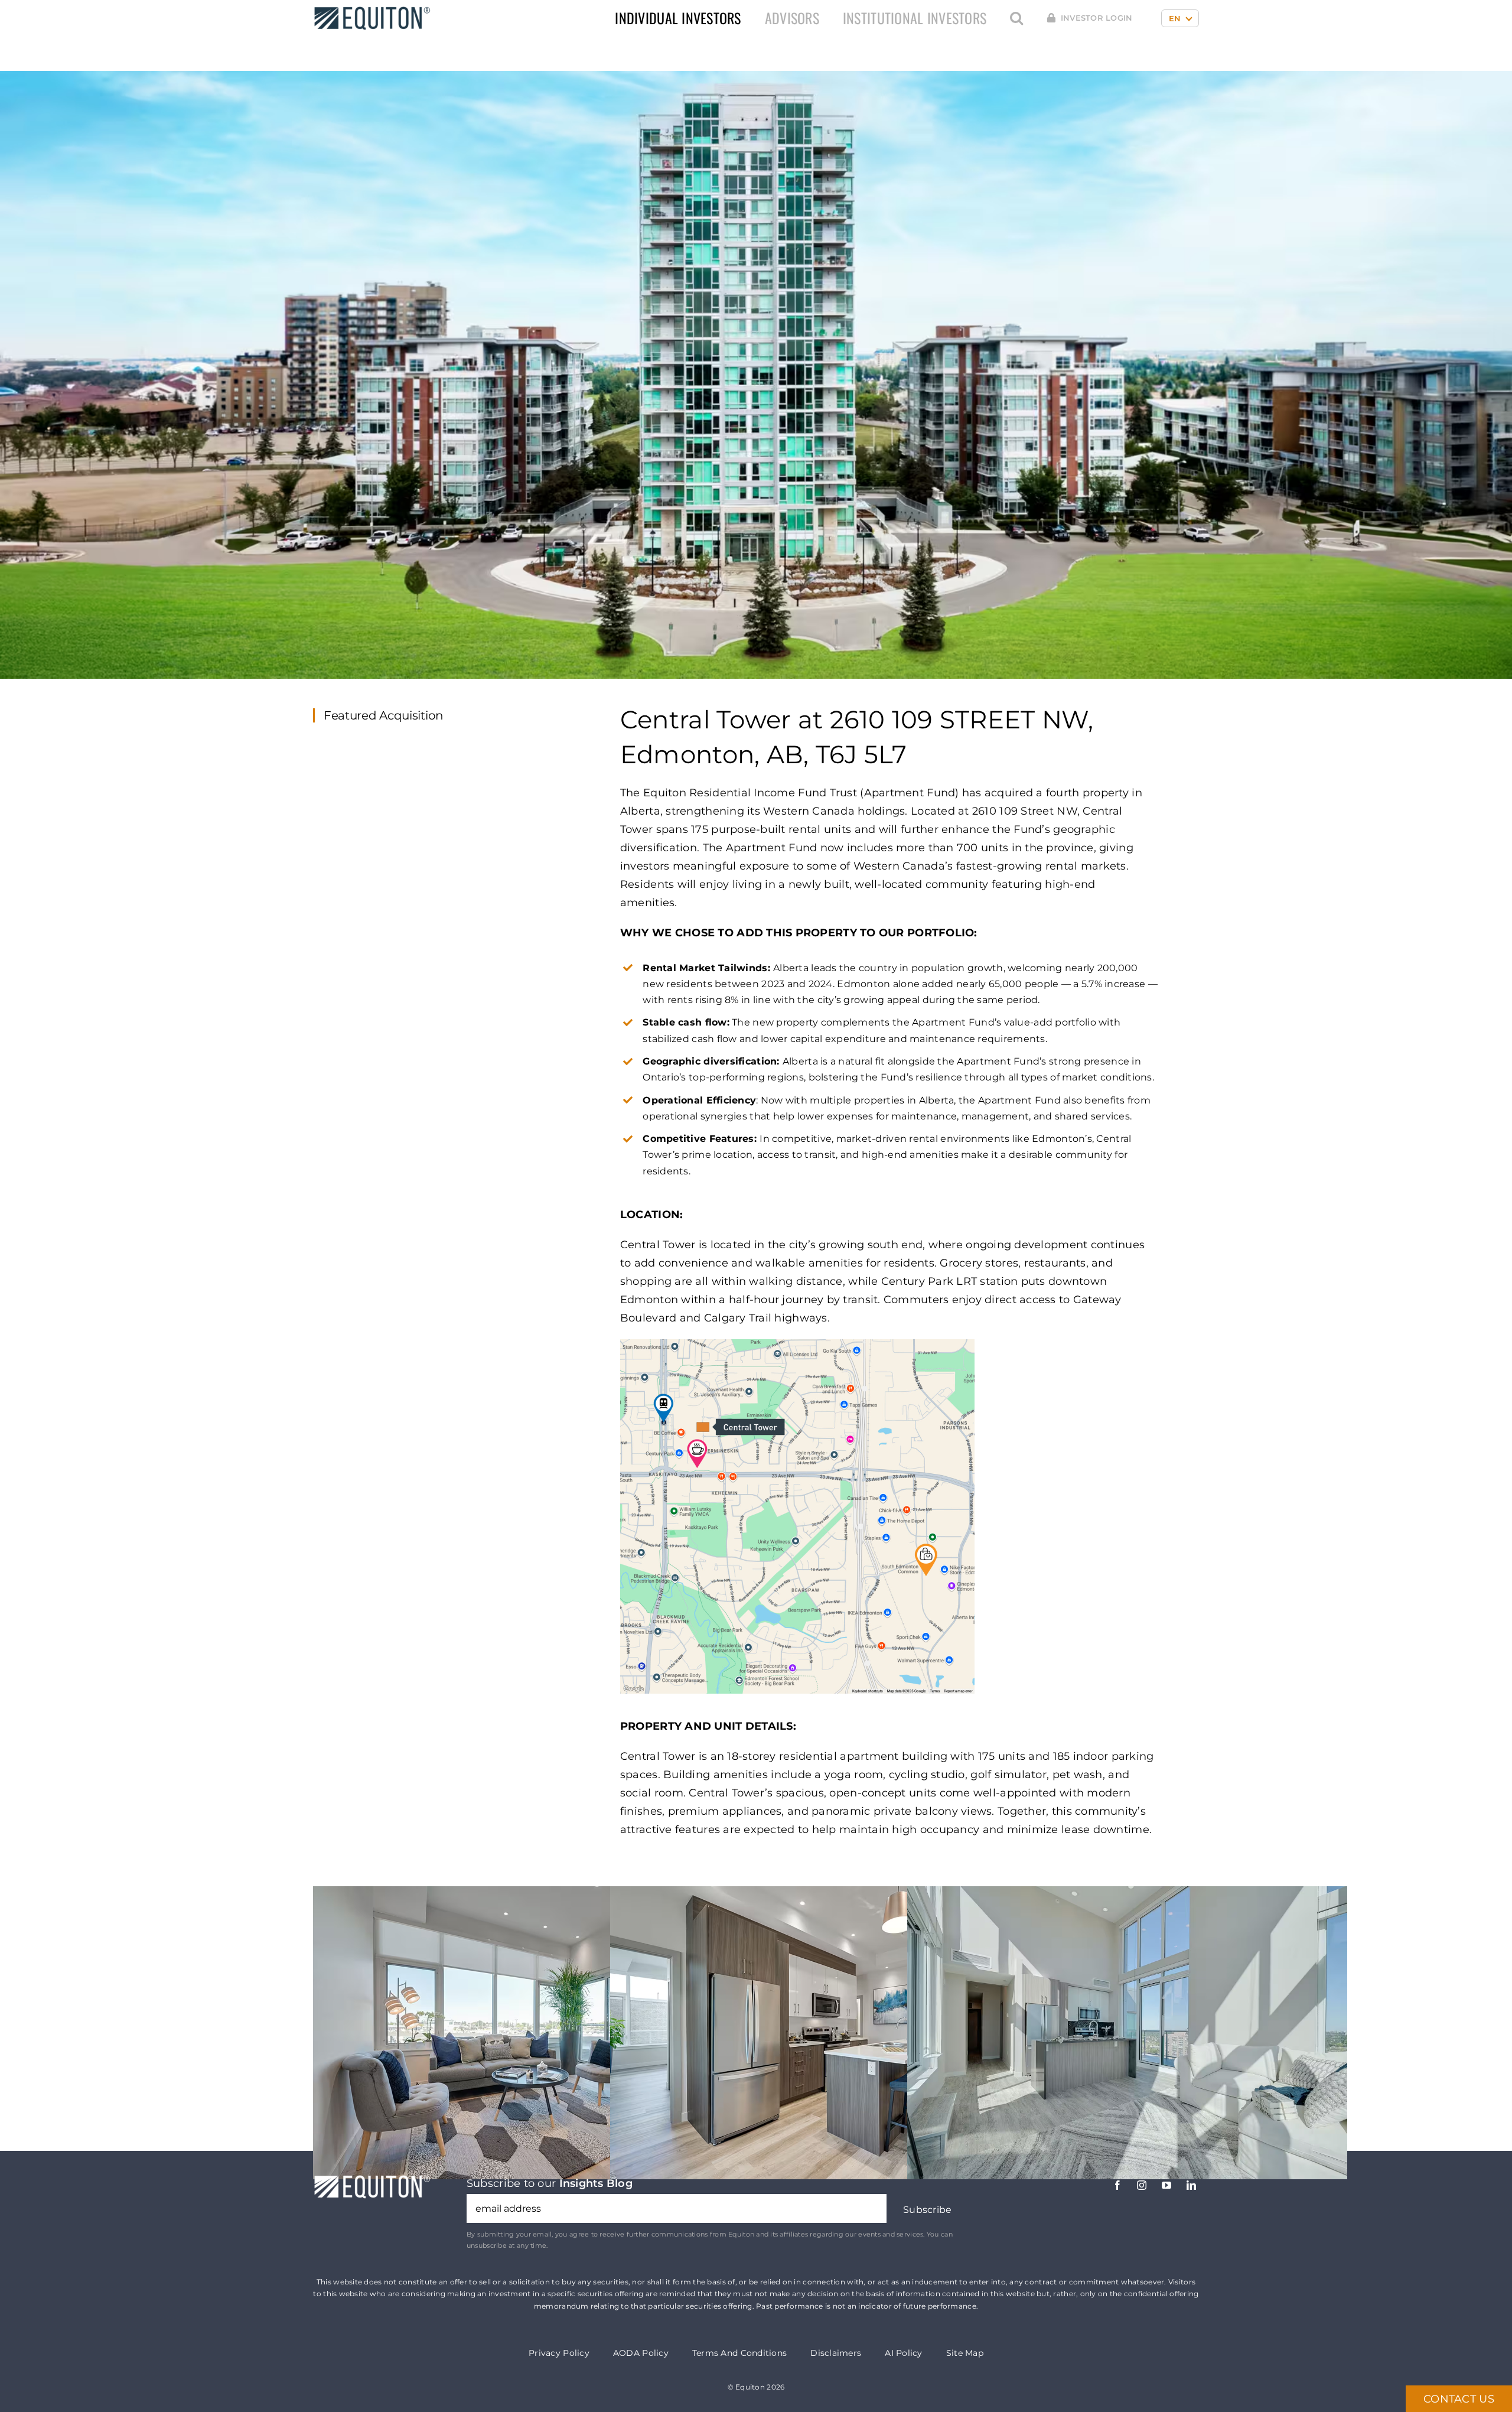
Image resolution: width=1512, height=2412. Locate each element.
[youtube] (1166, 2185)
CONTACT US (1459, 2399)
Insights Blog (596, 2183)
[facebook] (1117, 2185)
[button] (1016, 18)
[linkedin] (1191, 2185)
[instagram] (1142, 2185)
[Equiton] (372, 11)
